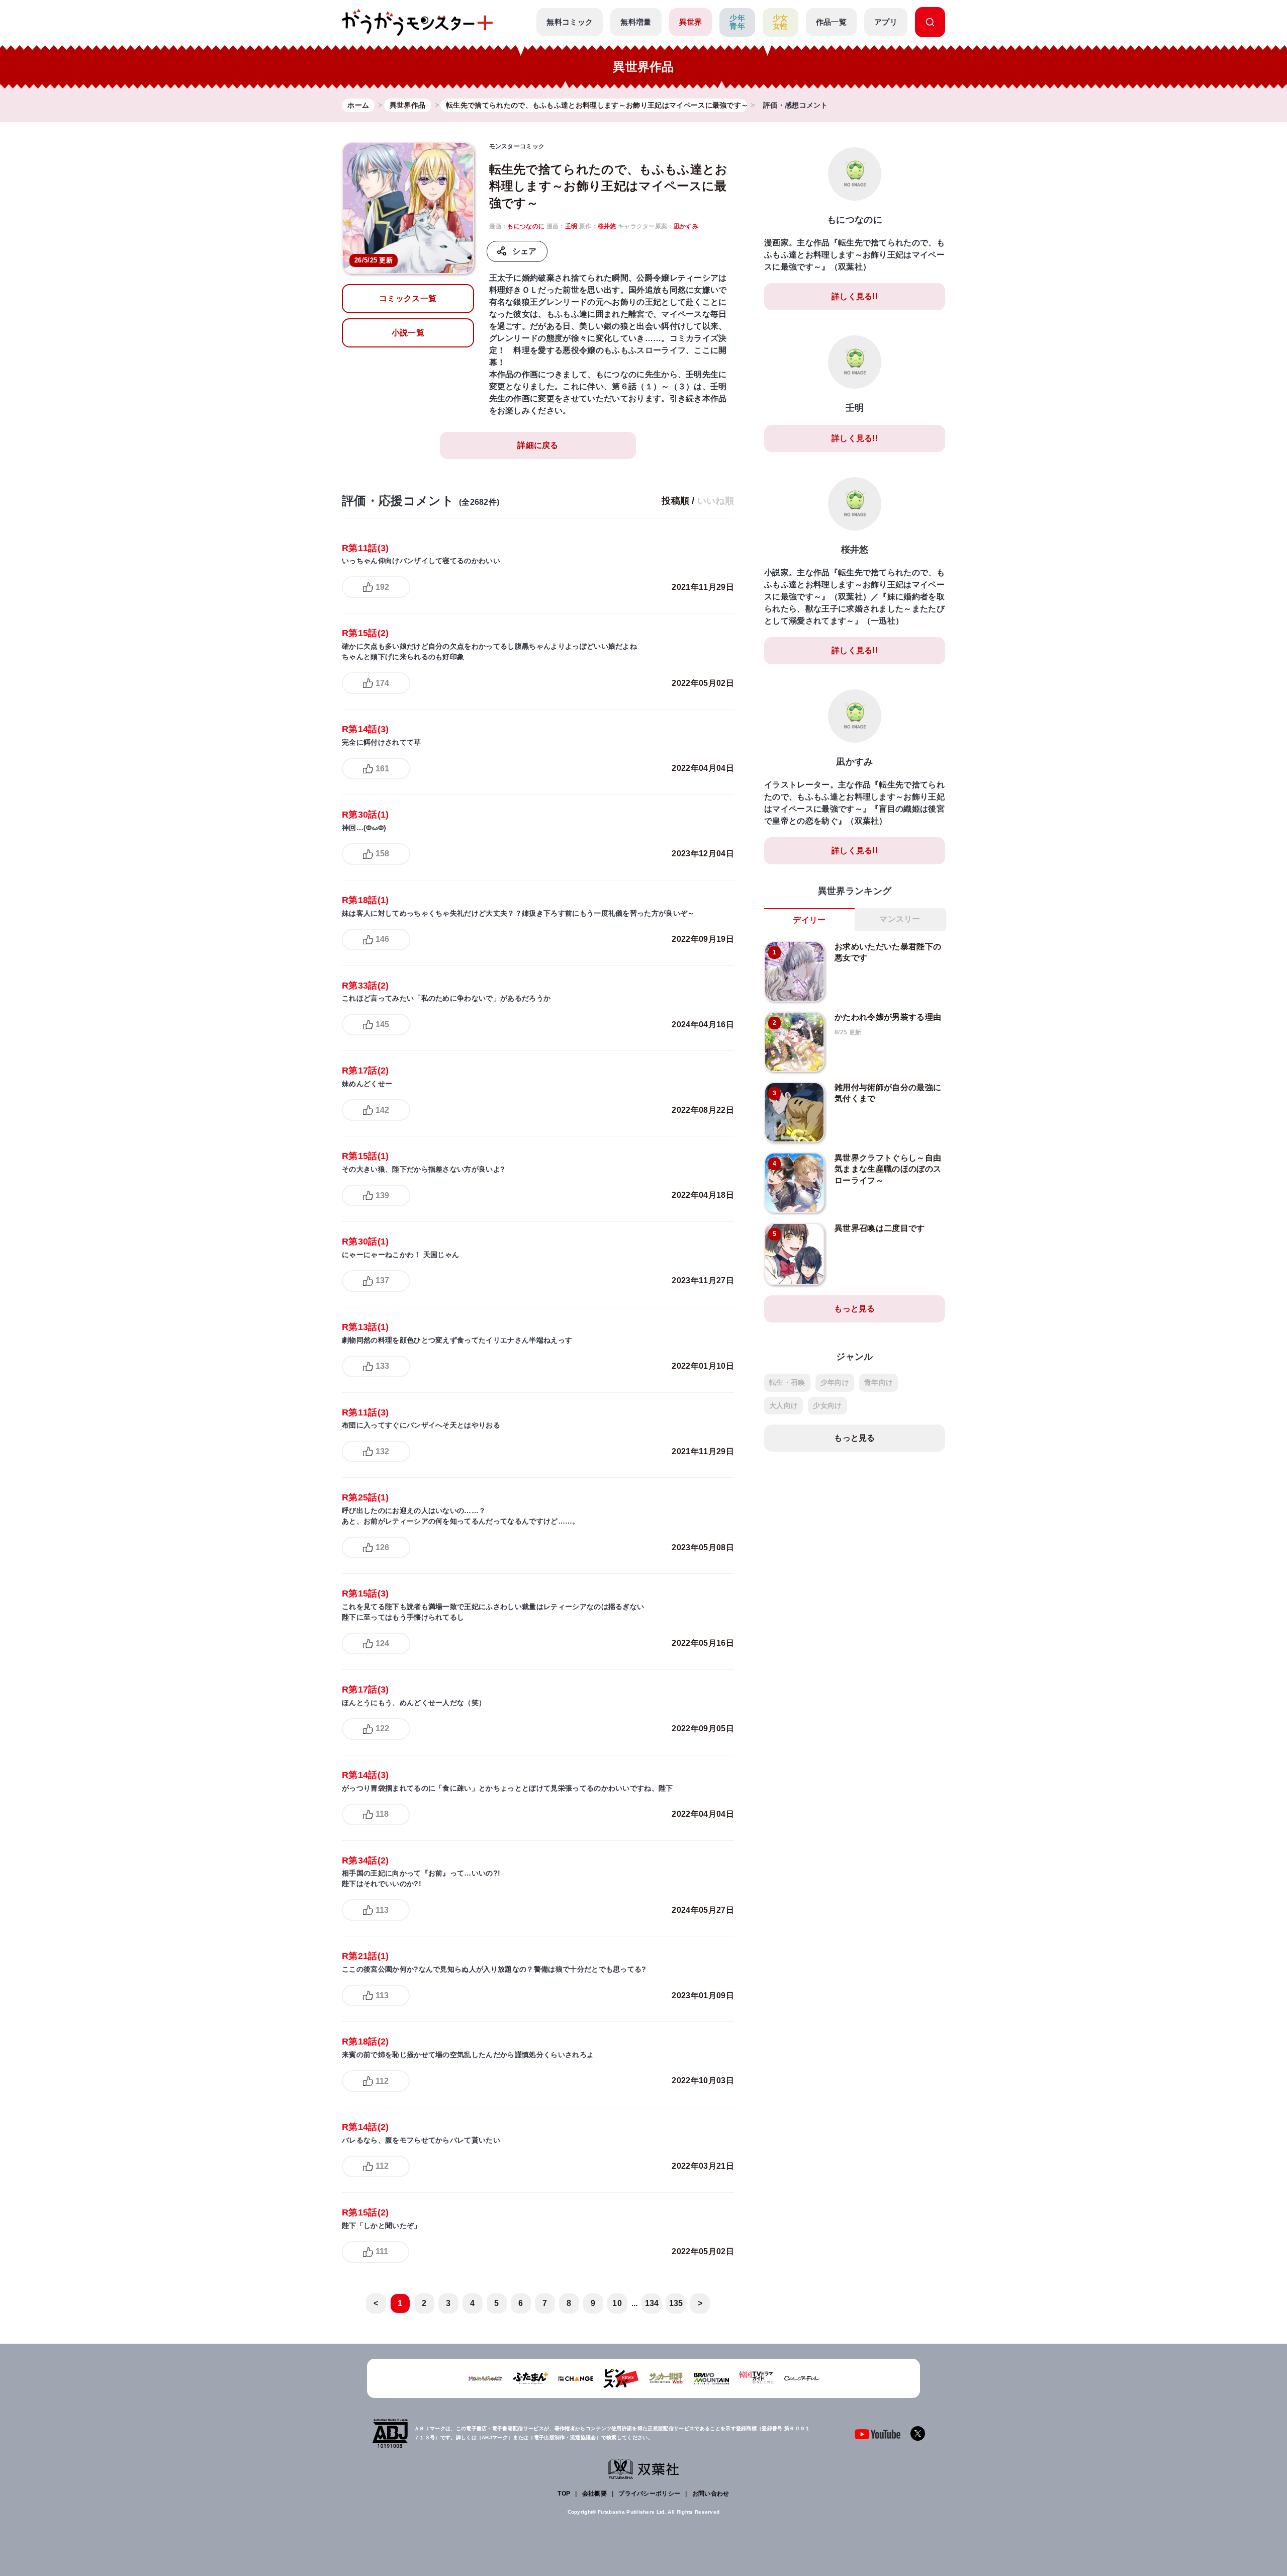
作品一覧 (831, 22)
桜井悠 (607, 226)
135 (676, 2303)
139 (382, 1195)
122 (382, 1728)
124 (382, 1644)
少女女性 (780, 22)
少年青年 (737, 22)
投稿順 (675, 501)
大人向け (784, 1405)
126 (382, 1547)
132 (382, 1451)
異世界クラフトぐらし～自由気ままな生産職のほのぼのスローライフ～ (888, 1169)
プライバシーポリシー (649, 2494)
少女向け (827, 1405)
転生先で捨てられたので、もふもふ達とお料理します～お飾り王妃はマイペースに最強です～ (609, 186)
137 (382, 1280)
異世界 (691, 22)
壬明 (571, 226)
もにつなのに (526, 226)
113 (382, 1910)
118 (382, 1814)
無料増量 (636, 22)
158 (382, 854)
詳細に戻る (538, 445)
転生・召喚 (787, 1382)
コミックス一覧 (408, 298)
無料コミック (570, 22)
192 (382, 587)
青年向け (879, 1382)
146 (382, 939)
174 (382, 683)
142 (382, 1110)
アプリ (886, 22)
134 (652, 2303)
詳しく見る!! (855, 296)
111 (382, 2251)
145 (382, 1025)
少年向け (835, 1382)
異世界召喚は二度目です (880, 1228)
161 (382, 769)
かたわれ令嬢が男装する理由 (888, 1017)
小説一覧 (408, 333)
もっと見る (855, 1309)
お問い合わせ (711, 2494)
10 (617, 2303)
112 (382, 2081)
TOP (564, 2494)
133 (382, 1366)
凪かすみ (686, 226)
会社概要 (594, 2494)
